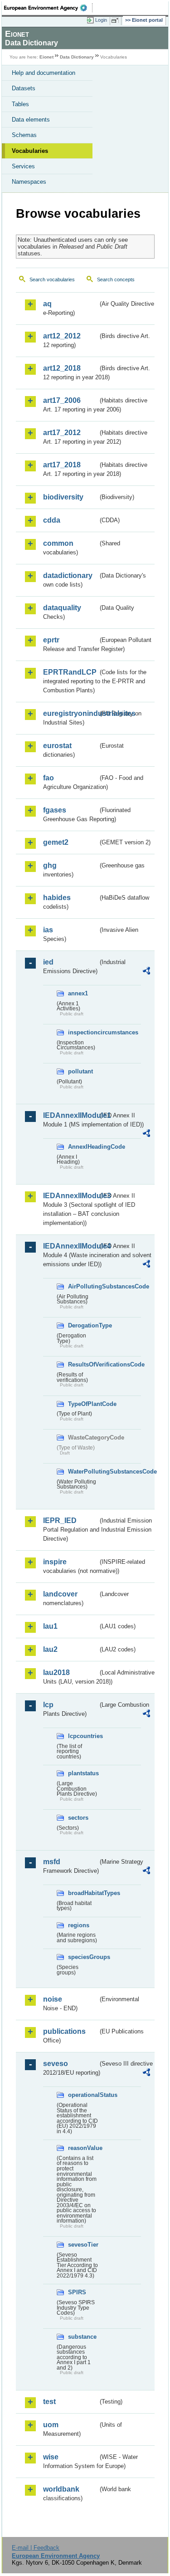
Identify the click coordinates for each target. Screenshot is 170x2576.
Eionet (46, 57)
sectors (78, 1818)
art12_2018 (62, 368)
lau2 (50, 1649)
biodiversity (63, 497)
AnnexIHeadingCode (83, 1147)
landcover (60, 1594)
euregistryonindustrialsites (70, 713)
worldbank (61, 2489)
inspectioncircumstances (83, 1032)
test (49, 2402)
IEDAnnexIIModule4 (70, 1246)
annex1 (78, 993)
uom (51, 2425)
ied (48, 962)
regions (79, 1925)
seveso (56, 2064)
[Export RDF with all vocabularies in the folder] (146, 972)
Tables (20, 104)
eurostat (57, 746)
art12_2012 (62, 336)
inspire (55, 1562)
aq (47, 304)
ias (48, 930)
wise (51, 2457)
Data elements (31, 120)
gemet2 (56, 842)
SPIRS (77, 2292)
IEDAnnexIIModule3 (70, 1196)
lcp (48, 1705)
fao (49, 778)
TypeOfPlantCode (83, 1404)
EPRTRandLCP (70, 672)
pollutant (80, 1071)
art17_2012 (62, 433)
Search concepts (116, 279)
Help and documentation (44, 73)
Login (101, 20)
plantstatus (83, 1773)
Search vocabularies (52, 279)
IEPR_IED (60, 1521)
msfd (52, 1862)
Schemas (24, 135)
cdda (52, 520)
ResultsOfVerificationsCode (83, 1364)
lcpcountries (83, 1736)
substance (82, 2337)
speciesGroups (83, 1957)
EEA (48, 8)
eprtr (51, 640)
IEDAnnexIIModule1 (70, 1115)
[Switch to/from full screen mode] (117, 20)
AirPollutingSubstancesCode (83, 1286)
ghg (50, 865)
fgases (55, 810)
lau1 (50, 1626)
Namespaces (29, 182)
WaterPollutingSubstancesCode (83, 1472)
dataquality (62, 608)
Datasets (24, 88)
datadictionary (68, 575)
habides (57, 898)
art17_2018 (62, 465)
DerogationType (83, 1325)
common (58, 543)
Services (23, 166)
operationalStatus (83, 2095)
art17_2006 (62, 400)
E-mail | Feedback (36, 2548)
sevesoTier (83, 2245)
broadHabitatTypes (83, 1893)
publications (64, 2031)
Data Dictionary (77, 57)
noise (53, 1999)
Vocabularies (30, 151)
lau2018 (56, 1672)
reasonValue (83, 2148)
